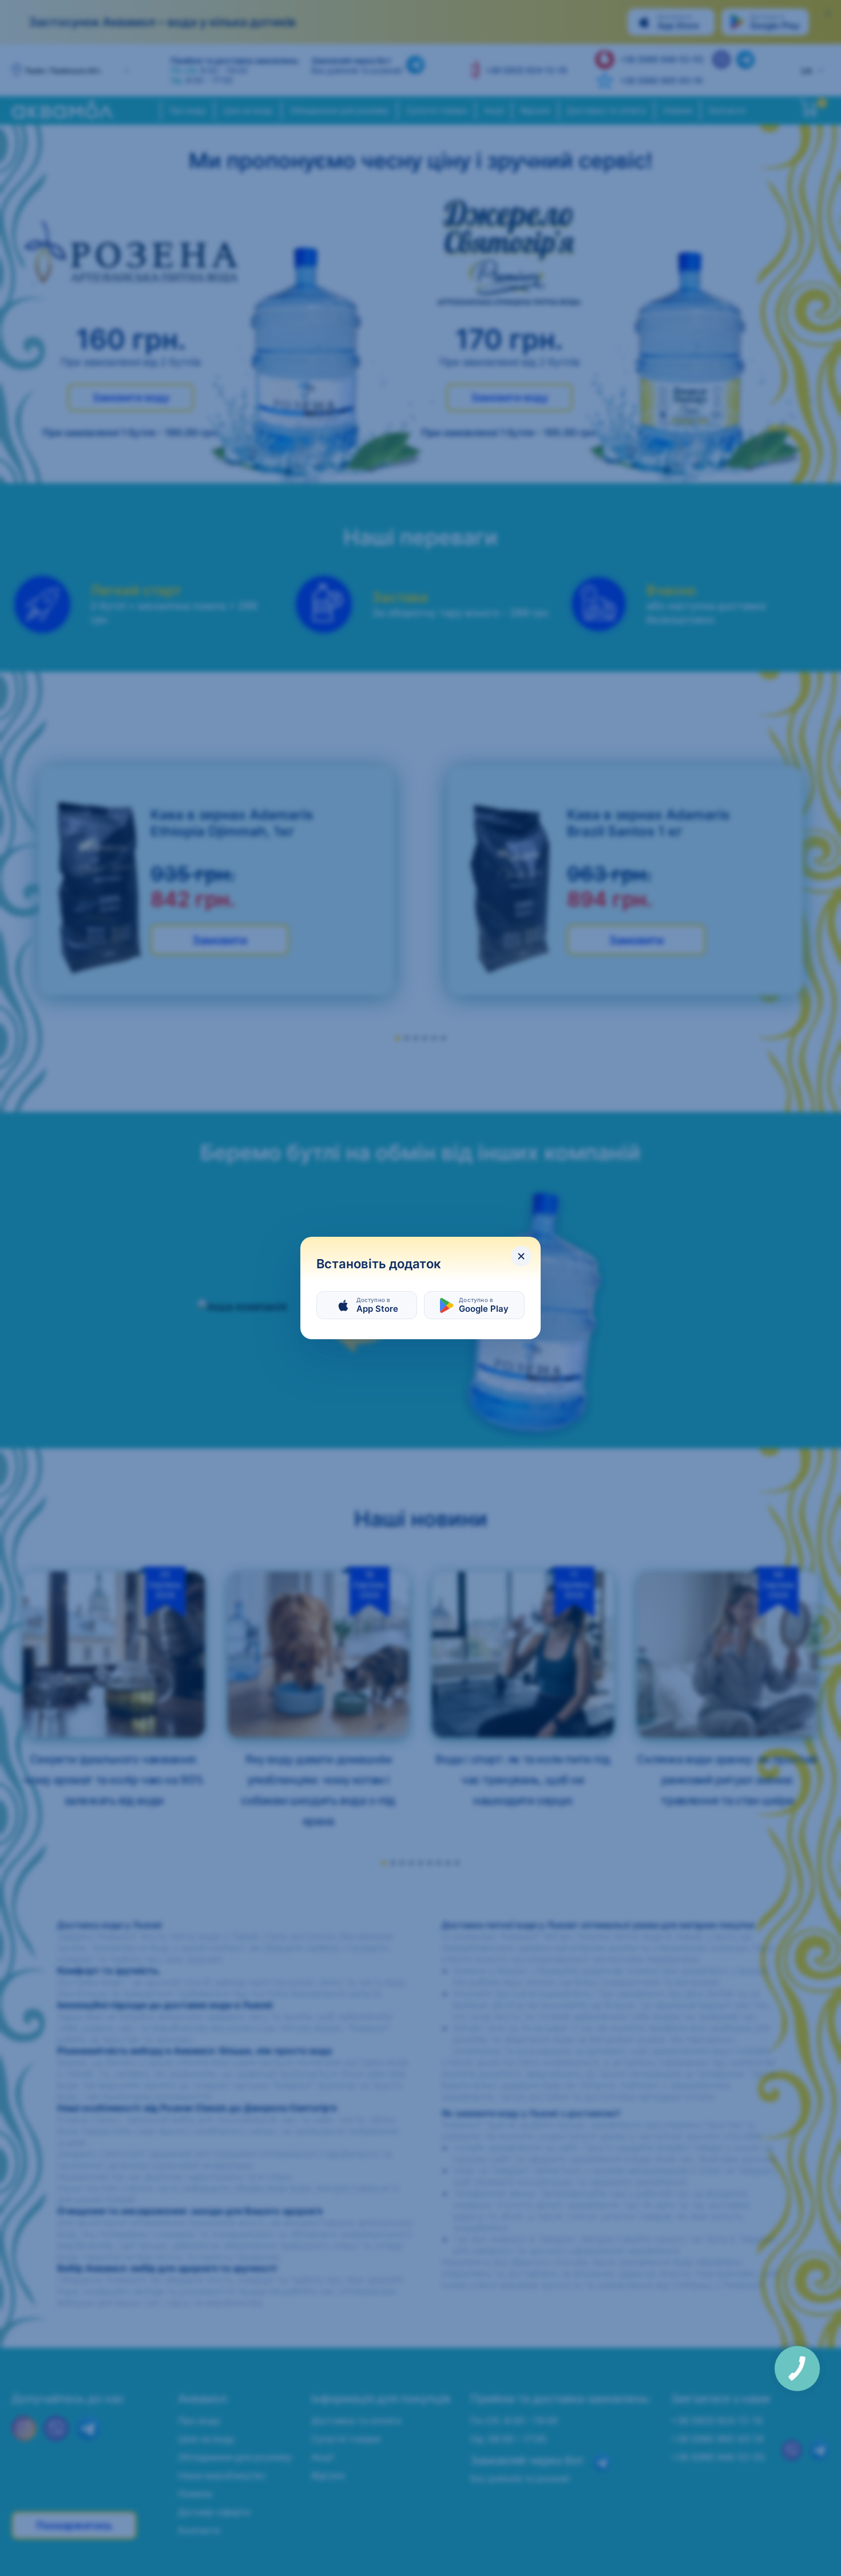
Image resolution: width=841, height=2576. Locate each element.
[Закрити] (521, 1256)
